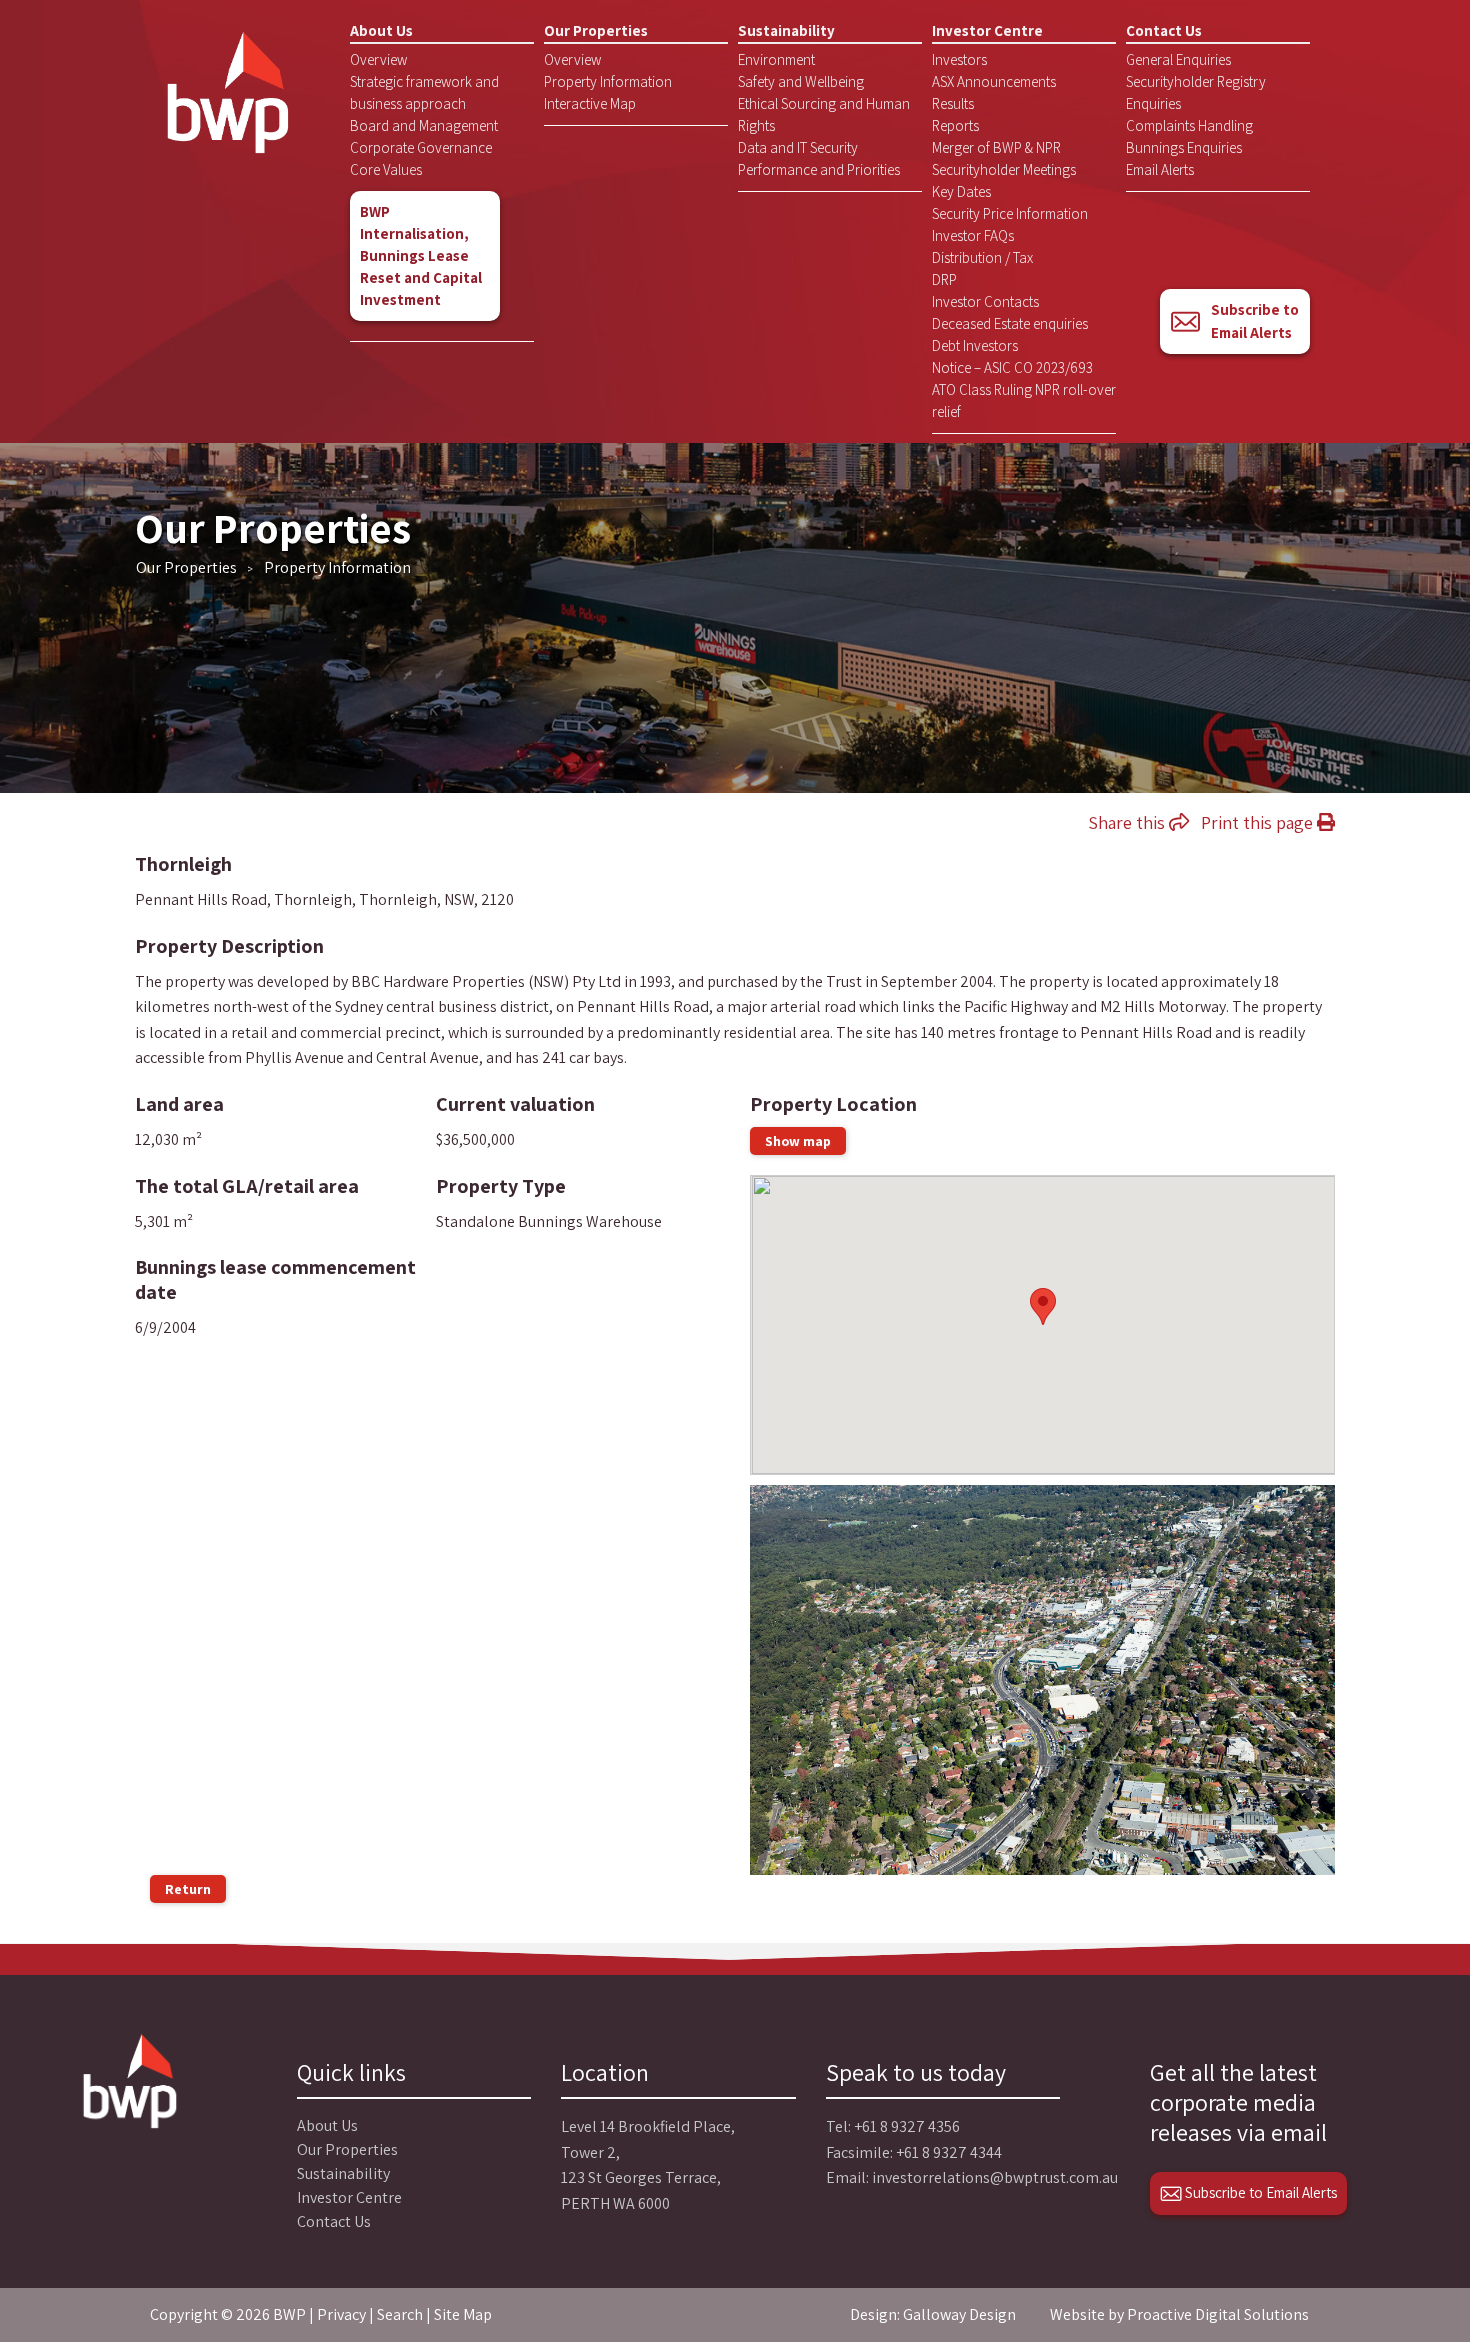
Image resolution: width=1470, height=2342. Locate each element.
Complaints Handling (1189, 125)
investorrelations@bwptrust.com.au (995, 2177)
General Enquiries (1178, 59)
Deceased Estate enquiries (1010, 323)
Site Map (463, 2314)
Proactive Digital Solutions (1218, 2314)
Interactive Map (590, 103)
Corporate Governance (421, 147)
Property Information (608, 81)
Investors (959, 59)
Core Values (386, 169)
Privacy (341, 2314)
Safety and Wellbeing (801, 81)
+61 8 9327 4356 (907, 2126)
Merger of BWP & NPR (996, 147)
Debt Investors (975, 345)
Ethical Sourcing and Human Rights (824, 114)
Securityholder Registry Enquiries (1196, 92)
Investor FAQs (973, 235)
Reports (955, 125)
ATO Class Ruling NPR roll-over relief (1024, 400)
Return (188, 1889)
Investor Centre (987, 30)
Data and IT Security (798, 147)
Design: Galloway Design (933, 2314)
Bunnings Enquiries (1184, 147)
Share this (1128, 822)
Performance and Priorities (819, 169)
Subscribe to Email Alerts (1255, 321)
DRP (944, 279)
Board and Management (424, 125)
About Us (381, 30)
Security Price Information (1010, 213)
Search (400, 2314)
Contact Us (1164, 30)
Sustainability (786, 30)
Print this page (1259, 822)
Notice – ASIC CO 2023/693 (1012, 367)
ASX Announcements (994, 81)
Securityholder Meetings (1004, 169)
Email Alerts (1160, 169)
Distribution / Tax (982, 257)
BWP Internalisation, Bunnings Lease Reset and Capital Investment (421, 255)
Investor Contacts (985, 301)
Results (953, 103)
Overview (378, 59)
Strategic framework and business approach (424, 92)
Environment (776, 59)
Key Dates (961, 191)
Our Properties (596, 30)
